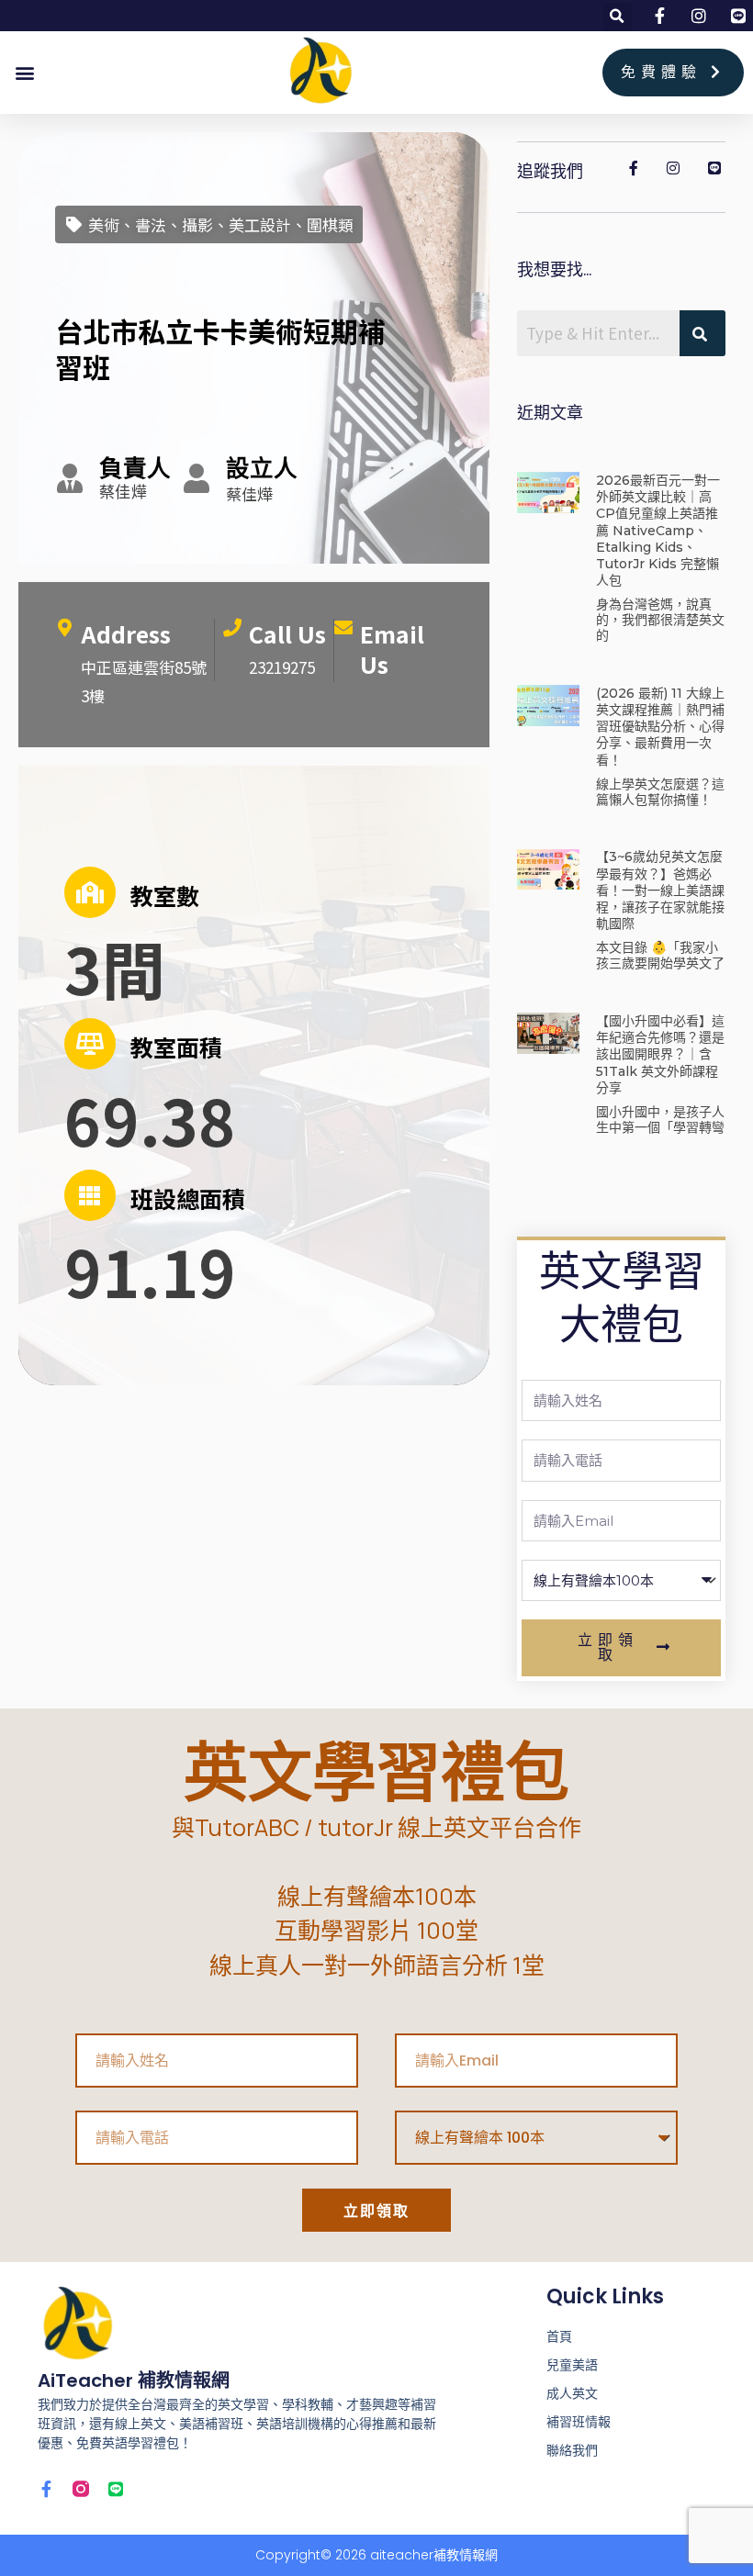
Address (126, 633)
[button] (618, 17)
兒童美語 (572, 2365)
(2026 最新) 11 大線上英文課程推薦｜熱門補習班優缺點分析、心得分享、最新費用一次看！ (660, 727)
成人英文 (572, 2393)
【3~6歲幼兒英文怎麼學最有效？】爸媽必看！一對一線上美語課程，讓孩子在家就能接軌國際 (660, 890)
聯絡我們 (572, 2450)
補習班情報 (579, 2422)
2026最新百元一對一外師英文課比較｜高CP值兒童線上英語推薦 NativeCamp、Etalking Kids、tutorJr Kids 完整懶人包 (658, 530)
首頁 (559, 2336)
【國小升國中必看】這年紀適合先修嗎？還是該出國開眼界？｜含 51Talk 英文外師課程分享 (660, 1054)
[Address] (64, 628)
